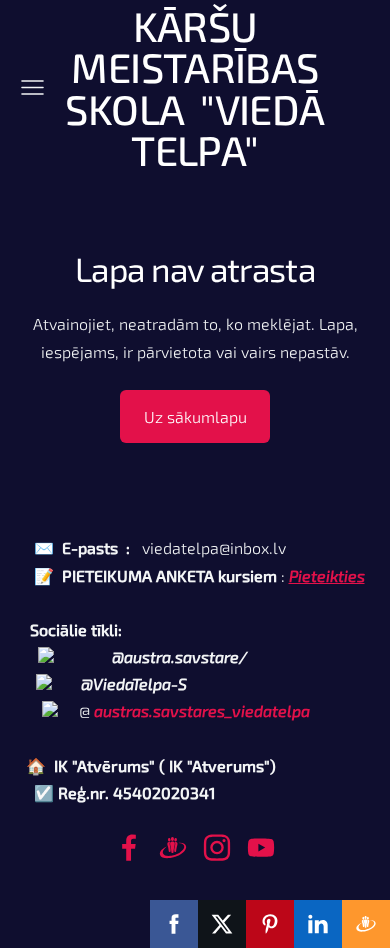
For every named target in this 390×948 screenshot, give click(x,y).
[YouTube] (261, 847)
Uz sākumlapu (195, 416)
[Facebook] (129, 847)
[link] (202, 710)
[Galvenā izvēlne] (32, 87)
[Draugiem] (173, 847)
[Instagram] (217, 847)
